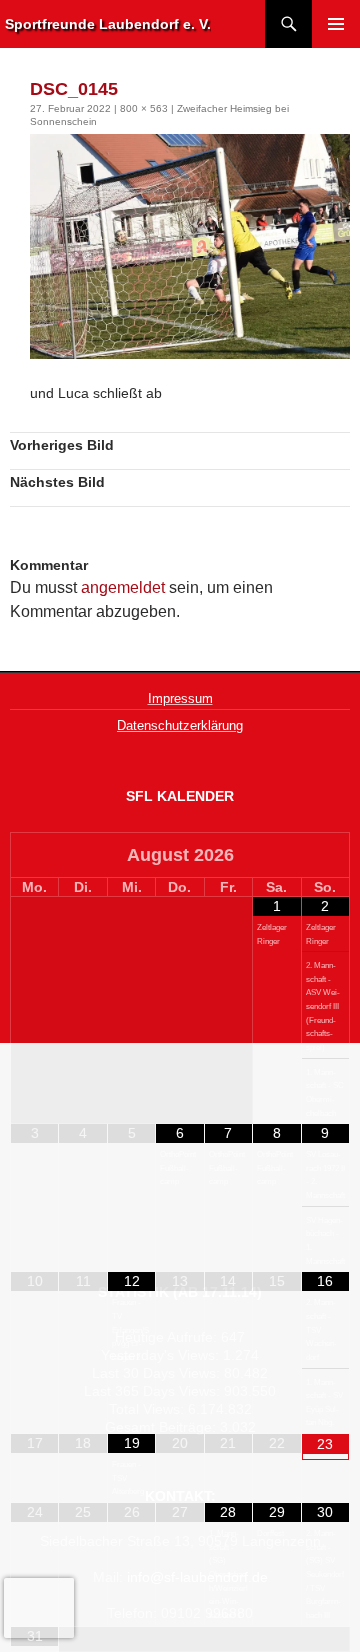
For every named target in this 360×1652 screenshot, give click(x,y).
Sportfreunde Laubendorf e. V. (108, 24)
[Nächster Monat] (325, 856)
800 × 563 (144, 108)
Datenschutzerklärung (180, 725)
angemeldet (123, 587)
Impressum (180, 698)
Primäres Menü (336, 24)
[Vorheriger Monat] (35, 856)
